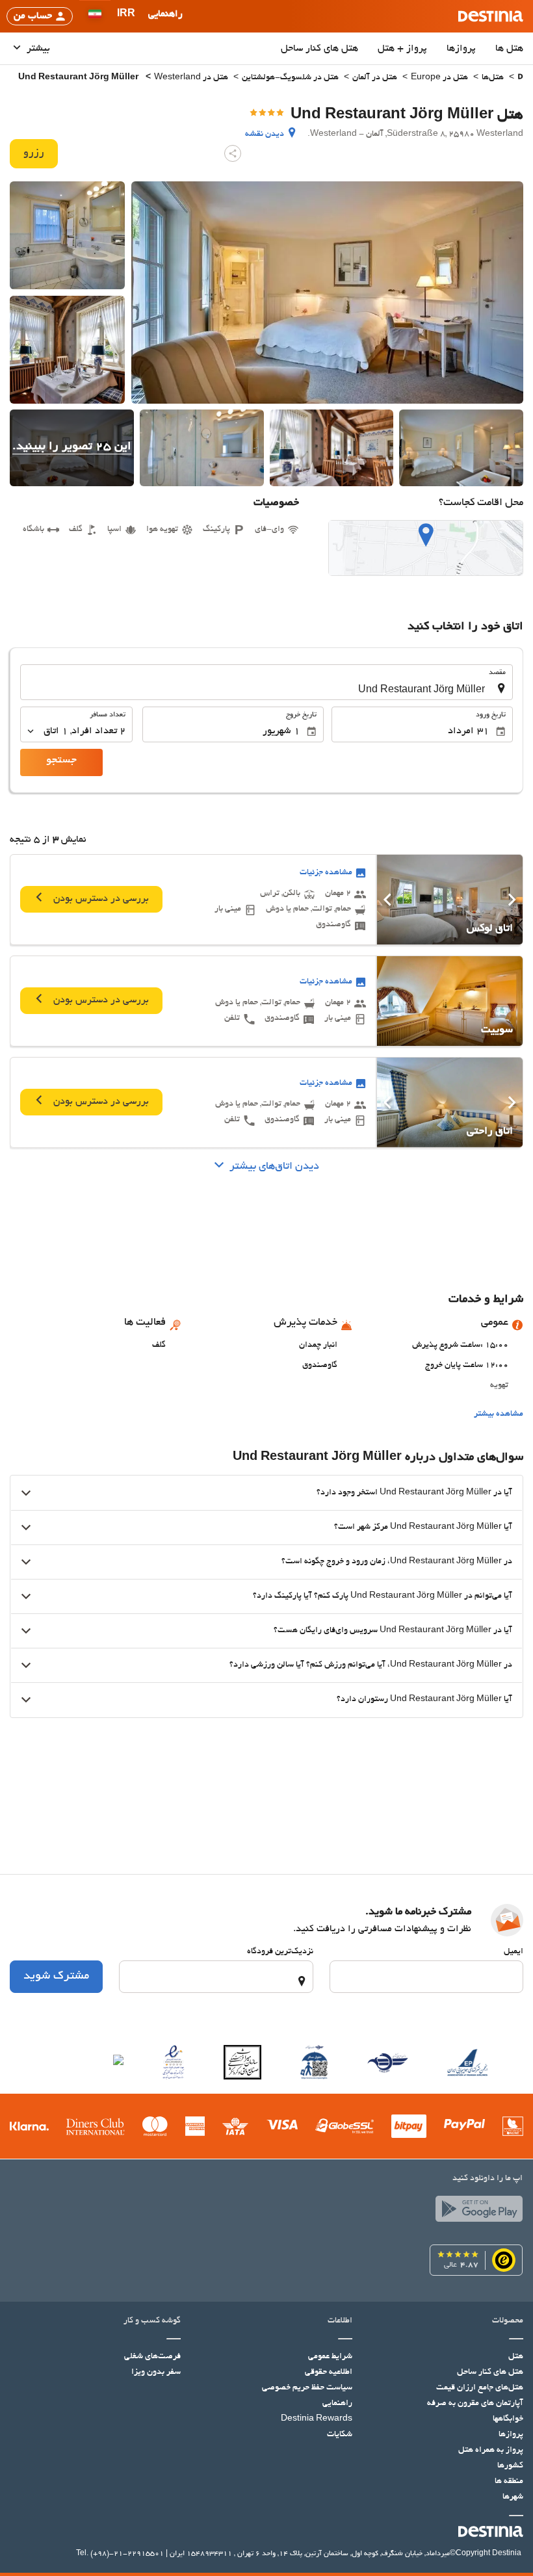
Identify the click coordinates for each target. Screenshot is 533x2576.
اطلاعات (340, 2321)
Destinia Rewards (317, 2419)
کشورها (510, 2466)
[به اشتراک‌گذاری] (233, 153)
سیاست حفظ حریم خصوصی (307, 2388)
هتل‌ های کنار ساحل (319, 49)
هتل (516, 2357)
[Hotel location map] (426, 548)
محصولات (508, 2321)
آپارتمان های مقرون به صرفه (475, 2404)
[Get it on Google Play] (476, 2212)
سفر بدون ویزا (156, 2373)
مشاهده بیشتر (499, 1414)
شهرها (513, 2497)
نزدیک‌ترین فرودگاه (280, 1952)
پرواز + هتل (402, 49)
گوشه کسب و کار (152, 2321)
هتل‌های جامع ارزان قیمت (480, 2388)
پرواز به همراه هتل (491, 2451)
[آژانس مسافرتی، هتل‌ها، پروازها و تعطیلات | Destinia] (491, 16)
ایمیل (513, 1952)
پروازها (461, 49)
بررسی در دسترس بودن (100, 900)
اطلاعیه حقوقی (329, 2373)
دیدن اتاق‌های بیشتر (274, 1167)
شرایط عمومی (330, 2357)
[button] (126, 16)
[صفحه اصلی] (520, 78)
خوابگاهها (508, 2419)
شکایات (340, 2435)
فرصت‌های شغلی (152, 2357)
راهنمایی (337, 2404)
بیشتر (37, 49)
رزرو (34, 153)
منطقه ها (509, 2482)
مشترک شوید (56, 1977)
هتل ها (509, 49)
